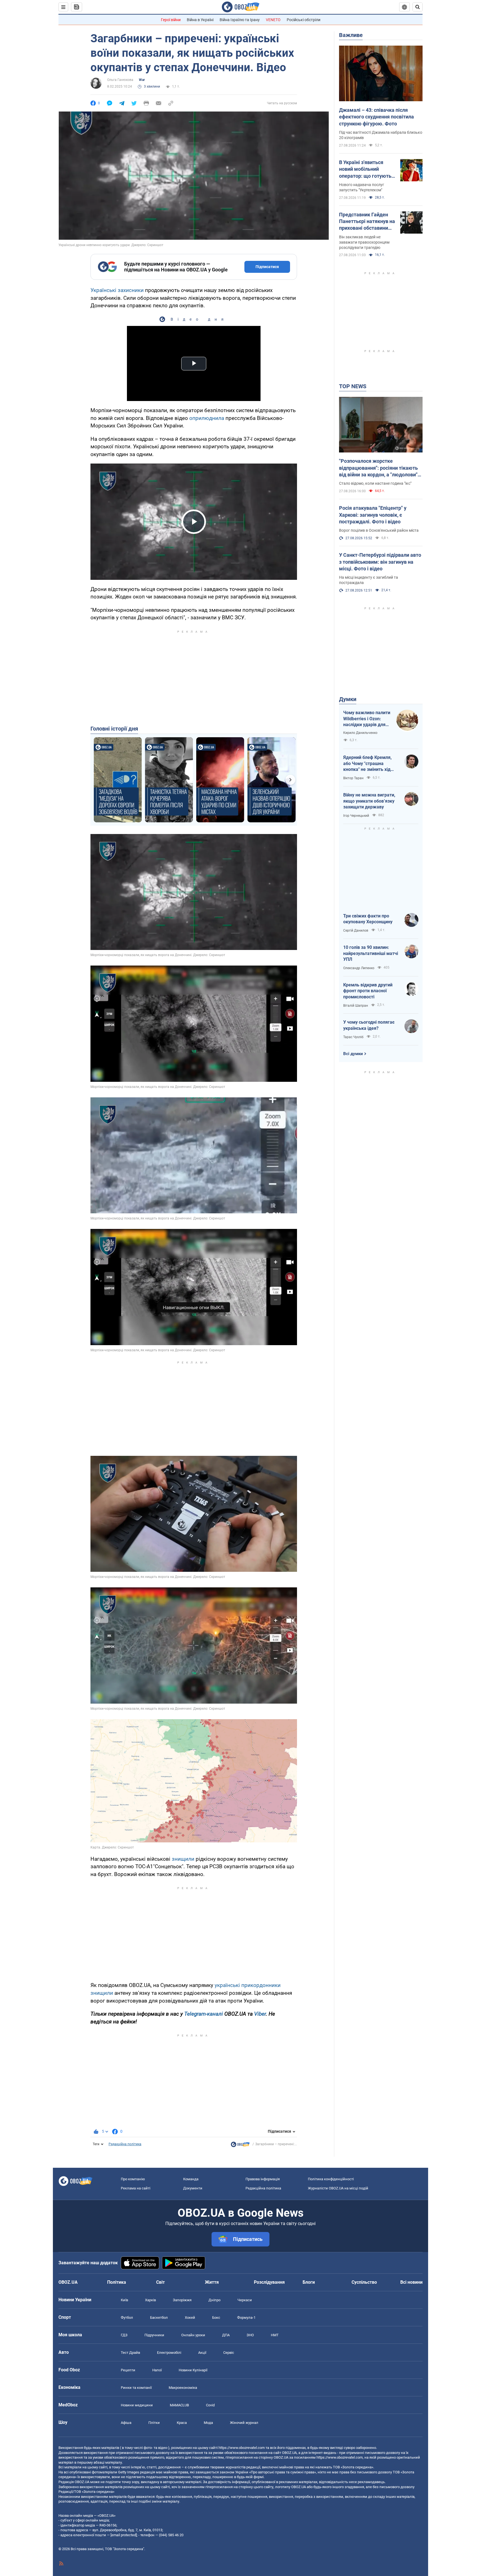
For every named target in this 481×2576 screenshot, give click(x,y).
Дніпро (214, 2300)
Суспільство (364, 2282)
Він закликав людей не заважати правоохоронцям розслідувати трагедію (364, 242)
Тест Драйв (130, 2353)
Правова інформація (263, 2179)
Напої (157, 2370)
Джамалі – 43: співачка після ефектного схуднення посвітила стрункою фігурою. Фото (376, 117)
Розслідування (269, 2282)
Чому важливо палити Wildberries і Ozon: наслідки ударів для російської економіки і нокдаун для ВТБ (367, 719)
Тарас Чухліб (353, 1037)
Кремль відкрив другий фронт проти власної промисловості (368, 991)
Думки (348, 699)
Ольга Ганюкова (120, 80)
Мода (208, 2423)
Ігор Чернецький (356, 816)
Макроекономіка (183, 2388)
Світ (160, 2282)
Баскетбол (159, 2318)
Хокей (190, 2318)
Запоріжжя (182, 2300)
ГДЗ (124, 2335)
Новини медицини (137, 2405)
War (142, 80)
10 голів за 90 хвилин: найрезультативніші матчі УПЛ (371, 953)
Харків (150, 2300)
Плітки (154, 2423)
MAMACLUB (179, 2405)
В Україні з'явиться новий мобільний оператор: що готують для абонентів (365, 169)
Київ (124, 2300)
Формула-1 (246, 2318)
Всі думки (353, 1054)
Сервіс (229, 2353)
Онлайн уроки (193, 2335)
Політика (117, 2282)
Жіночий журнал (244, 2423)
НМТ (275, 2335)
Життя (212, 2282)
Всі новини (411, 2282)
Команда (191, 2179)
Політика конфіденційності (331, 2179)
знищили (184, 1859)
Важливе (351, 35)
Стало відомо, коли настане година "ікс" (375, 483)
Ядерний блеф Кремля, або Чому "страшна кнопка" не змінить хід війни (367, 764)
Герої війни (171, 20)
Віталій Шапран (356, 1006)
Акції (202, 2353)
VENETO (273, 20)
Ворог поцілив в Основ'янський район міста (379, 530)
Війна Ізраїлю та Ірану (240, 20)
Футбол (127, 2318)
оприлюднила (207, 418)
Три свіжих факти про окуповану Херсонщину (368, 919)
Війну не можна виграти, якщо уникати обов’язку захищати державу (369, 801)
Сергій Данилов (356, 931)
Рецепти (128, 2370)
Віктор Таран (353, 778)
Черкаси (245, 2300)
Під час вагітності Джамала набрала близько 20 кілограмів (381, 135)
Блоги (309, 2282)
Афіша (126, 2423)
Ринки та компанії (136, 2388)
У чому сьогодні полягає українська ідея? (369, 1025)
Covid (210, 2405)
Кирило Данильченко (360, 733)
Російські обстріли (304, 20)
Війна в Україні (200, 20)
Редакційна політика (125, 2144)
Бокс (216, 2318)
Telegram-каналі (204, 2014)
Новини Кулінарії (193, 2370)
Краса (182, 2423)
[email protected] (124, 2535)
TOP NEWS (353, 386)
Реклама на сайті (136, 2188)
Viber (260, 2014)
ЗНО (250, 2335)
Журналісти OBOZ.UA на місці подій (338, 2188)
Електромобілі (169, 2353)
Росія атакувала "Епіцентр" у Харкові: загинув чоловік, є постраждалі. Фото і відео (373, 515)
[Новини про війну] (240, 2146)
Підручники (154, 2335)
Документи (193, 2188)
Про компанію (133, 2179)
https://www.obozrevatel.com (242, 2448)
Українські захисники (117, 290)
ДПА (226, 2335)
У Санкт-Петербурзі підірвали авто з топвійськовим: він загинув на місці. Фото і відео (380, 562)
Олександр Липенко (359, 968)
